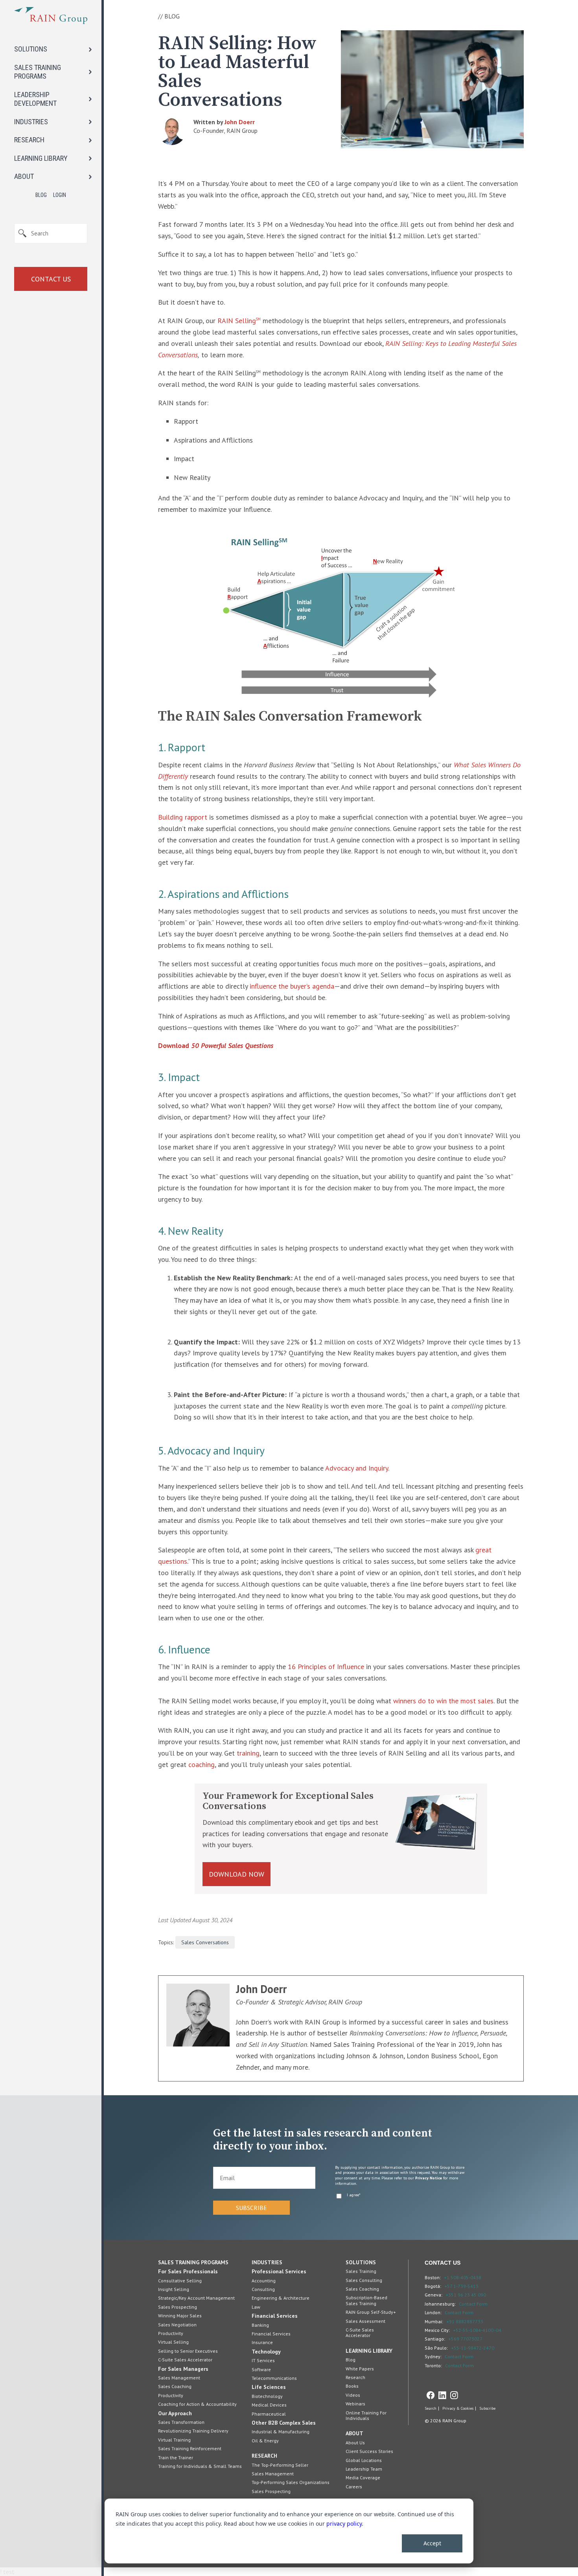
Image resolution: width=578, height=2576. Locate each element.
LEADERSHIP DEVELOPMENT (35, 99)
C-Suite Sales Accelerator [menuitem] (185, 2360)
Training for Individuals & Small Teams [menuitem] (200, 2466)
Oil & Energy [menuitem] (265, 2441)
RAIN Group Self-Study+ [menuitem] (371, 2312)
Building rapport (184, 817)
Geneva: (433, 2295)
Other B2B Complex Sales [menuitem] (284, 2423)
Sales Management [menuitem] (179, 2378)
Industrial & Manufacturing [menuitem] (281, 2432)
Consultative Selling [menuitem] (180, 2281)
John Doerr (240, 122)
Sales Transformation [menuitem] (181, 2422)
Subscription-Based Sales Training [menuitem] (366, 2300)
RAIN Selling (239, 321)
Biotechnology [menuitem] (267, 2396)
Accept (432, 2543)
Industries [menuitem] (267, 2262)
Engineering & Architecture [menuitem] (281, 2298)
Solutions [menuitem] (361, 2262)
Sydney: (433, 2356)
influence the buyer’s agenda (292, 986)
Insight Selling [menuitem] (174, 2289)
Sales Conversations (205, 1942)
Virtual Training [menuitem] (174, 2440)
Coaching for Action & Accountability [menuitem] (197, 2404)
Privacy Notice (429, 2178)
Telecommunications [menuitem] (274, 2378)
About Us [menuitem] (355, 2443)
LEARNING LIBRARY (41, 158)
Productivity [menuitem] (171, 2333)
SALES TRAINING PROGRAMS (38, 72)
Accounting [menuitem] (264, 2281)
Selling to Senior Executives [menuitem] (188, 2351)
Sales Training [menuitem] (361, 2271)
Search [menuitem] (431, 2409)
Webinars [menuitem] (355, 2404)
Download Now (237, 1874)
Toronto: (433, 2365)
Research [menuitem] (264, 2456)
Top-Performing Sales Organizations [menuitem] (291, 2482)
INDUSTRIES (31, 122)
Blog (41, 195)
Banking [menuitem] (260, 2325)
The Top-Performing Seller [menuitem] (280, 2465)
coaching (202, 1764)
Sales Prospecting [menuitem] (178, 2307)
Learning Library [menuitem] (369, 2351)
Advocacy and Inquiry (357, 1468)
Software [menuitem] (261, 2369)
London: (433, 2312)
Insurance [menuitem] (262, 2342)
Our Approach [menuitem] (175, 2413)
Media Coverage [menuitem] (363, 2478)
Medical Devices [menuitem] (269, 2405)
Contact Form (473, 2304)
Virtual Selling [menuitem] (173, 2342)
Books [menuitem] (352, 2386)
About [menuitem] (354, 2433)
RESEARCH (29, 140)
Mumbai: (434, 2321)
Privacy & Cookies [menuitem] (458, 2409)
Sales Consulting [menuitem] (364, 2280)
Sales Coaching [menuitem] (175, 2386)
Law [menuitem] (256, 2307)
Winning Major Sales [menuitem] (180, 2316)
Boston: (433, 2277)
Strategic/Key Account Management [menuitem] (196, 2298)
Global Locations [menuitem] (364, 2460)
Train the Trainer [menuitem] (176, 2457)
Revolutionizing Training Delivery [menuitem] (193, 2431)
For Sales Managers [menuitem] (183, 2369)
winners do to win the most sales (443, 1701)
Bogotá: (433, 2286)
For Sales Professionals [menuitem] (188, 2271)
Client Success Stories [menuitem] (369, 2451)
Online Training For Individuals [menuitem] (366, 2415)
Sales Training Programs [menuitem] (193, 2262)
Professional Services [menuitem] (279, 2271)
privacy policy (344, 2524)
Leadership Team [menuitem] (364, 2469)
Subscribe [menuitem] (487, 2409)
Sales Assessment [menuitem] (365, 2321)
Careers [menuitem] (354, 2487)
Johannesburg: (440, 2304)
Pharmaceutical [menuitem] (269, 2414)
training (248, 1753)
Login (60, 195)
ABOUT (24, 176)
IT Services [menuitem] (263, 2360)
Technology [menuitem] (266, 2352)
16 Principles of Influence (326, 1667)
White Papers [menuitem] (360, 2369)
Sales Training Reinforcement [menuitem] (190, 2448)
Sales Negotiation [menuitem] (177, 2325)
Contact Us (51, 279)
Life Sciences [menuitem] (269, 2387)
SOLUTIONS (31, 49)
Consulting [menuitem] (263, 2289)
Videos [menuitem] (353, 2395)
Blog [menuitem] (351, 2360)
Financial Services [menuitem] (275, 2316)
